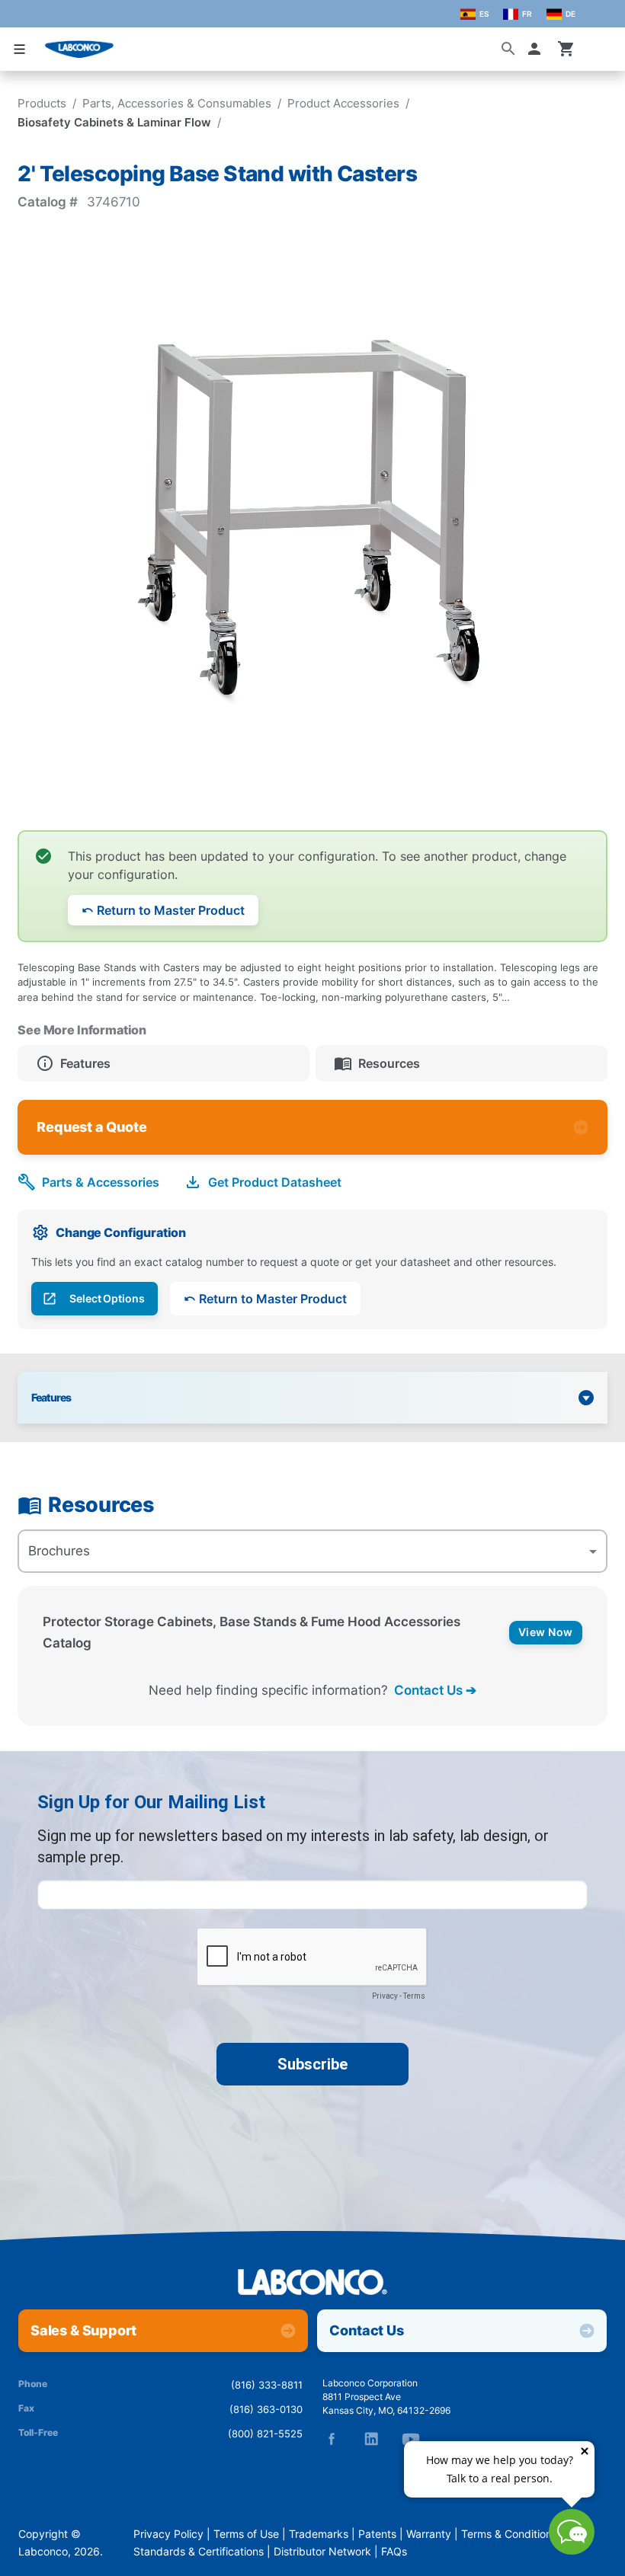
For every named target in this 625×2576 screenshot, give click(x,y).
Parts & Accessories (101, 1182)
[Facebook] (332, 2439)
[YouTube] (411, 2439)
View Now (546, 1632)
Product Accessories (343, 103)
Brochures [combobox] (59, 1551)
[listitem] (163, 1063)
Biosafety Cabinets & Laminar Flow (114, 122)
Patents (377, 2534)
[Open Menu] (20, 49)
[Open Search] (508, 49)
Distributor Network (322, 2552)
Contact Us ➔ (435, 1690)
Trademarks (319, 2534)
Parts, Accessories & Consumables (177, 103)
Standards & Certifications (199, 2552)
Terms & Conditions (509, 2534)
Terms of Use (246, 2534)
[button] (537, 49)
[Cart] (566, 49)
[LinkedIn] (371, 2439)
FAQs (394, 2552)
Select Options (107, 1299)
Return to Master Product (171, 910)
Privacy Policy (168, 2534)
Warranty (429, 2534)
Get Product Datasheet (275, 1182)
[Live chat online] (572, 2550)
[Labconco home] (312, 2283)
